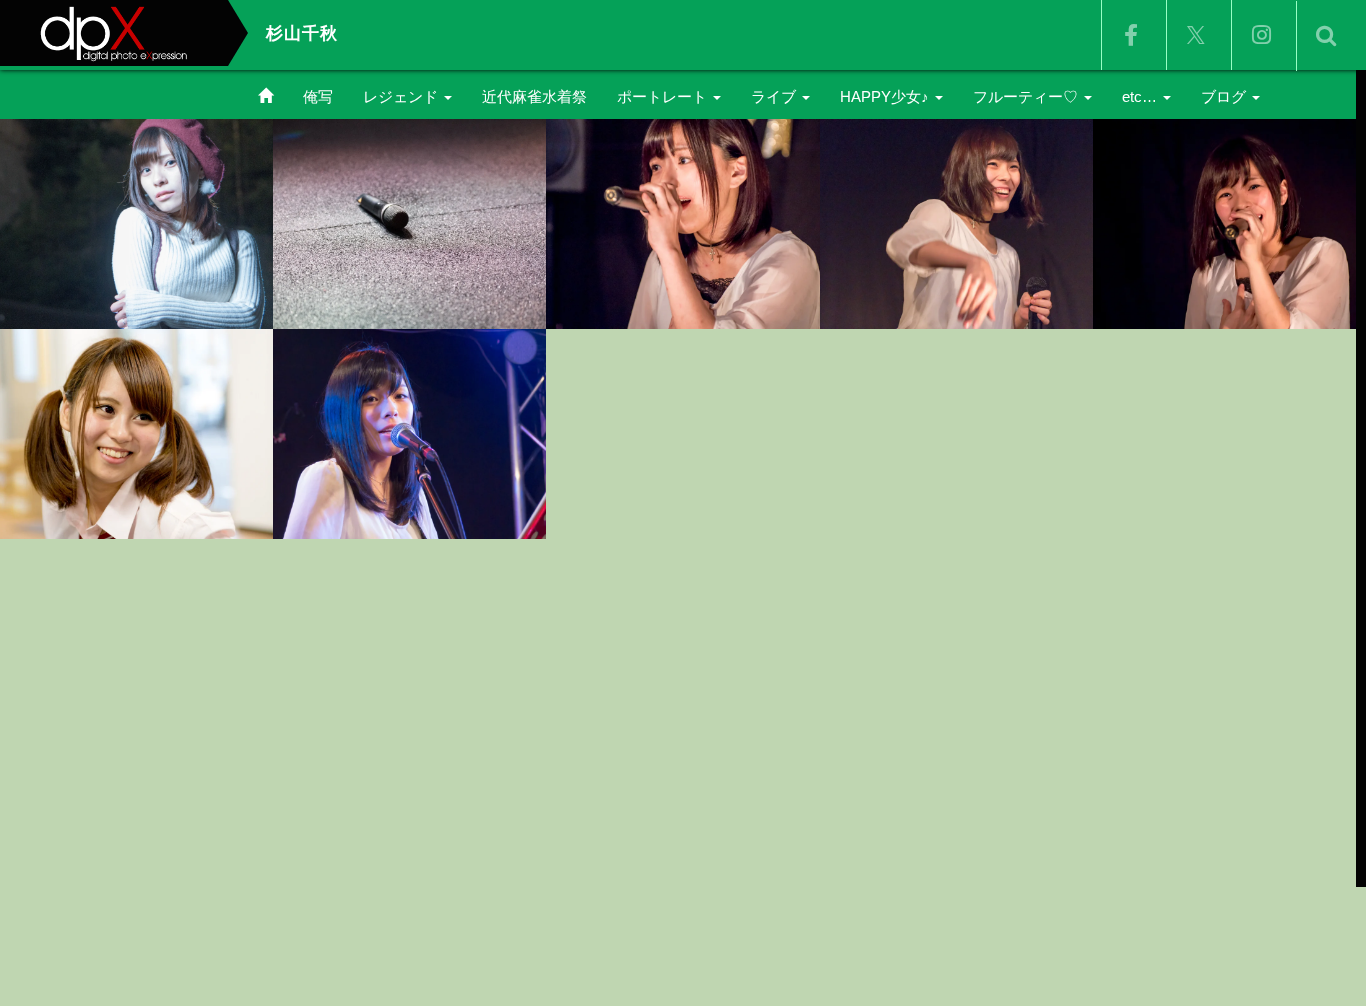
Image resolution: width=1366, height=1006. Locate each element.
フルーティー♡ (1027, 96)
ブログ (1225, 96)
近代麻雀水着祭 (534, 96)
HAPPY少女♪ (886, 96)
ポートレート (664, 96)
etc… (1141, 96)
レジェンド (402, 96)
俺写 (318, 96)
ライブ (775, 96)
